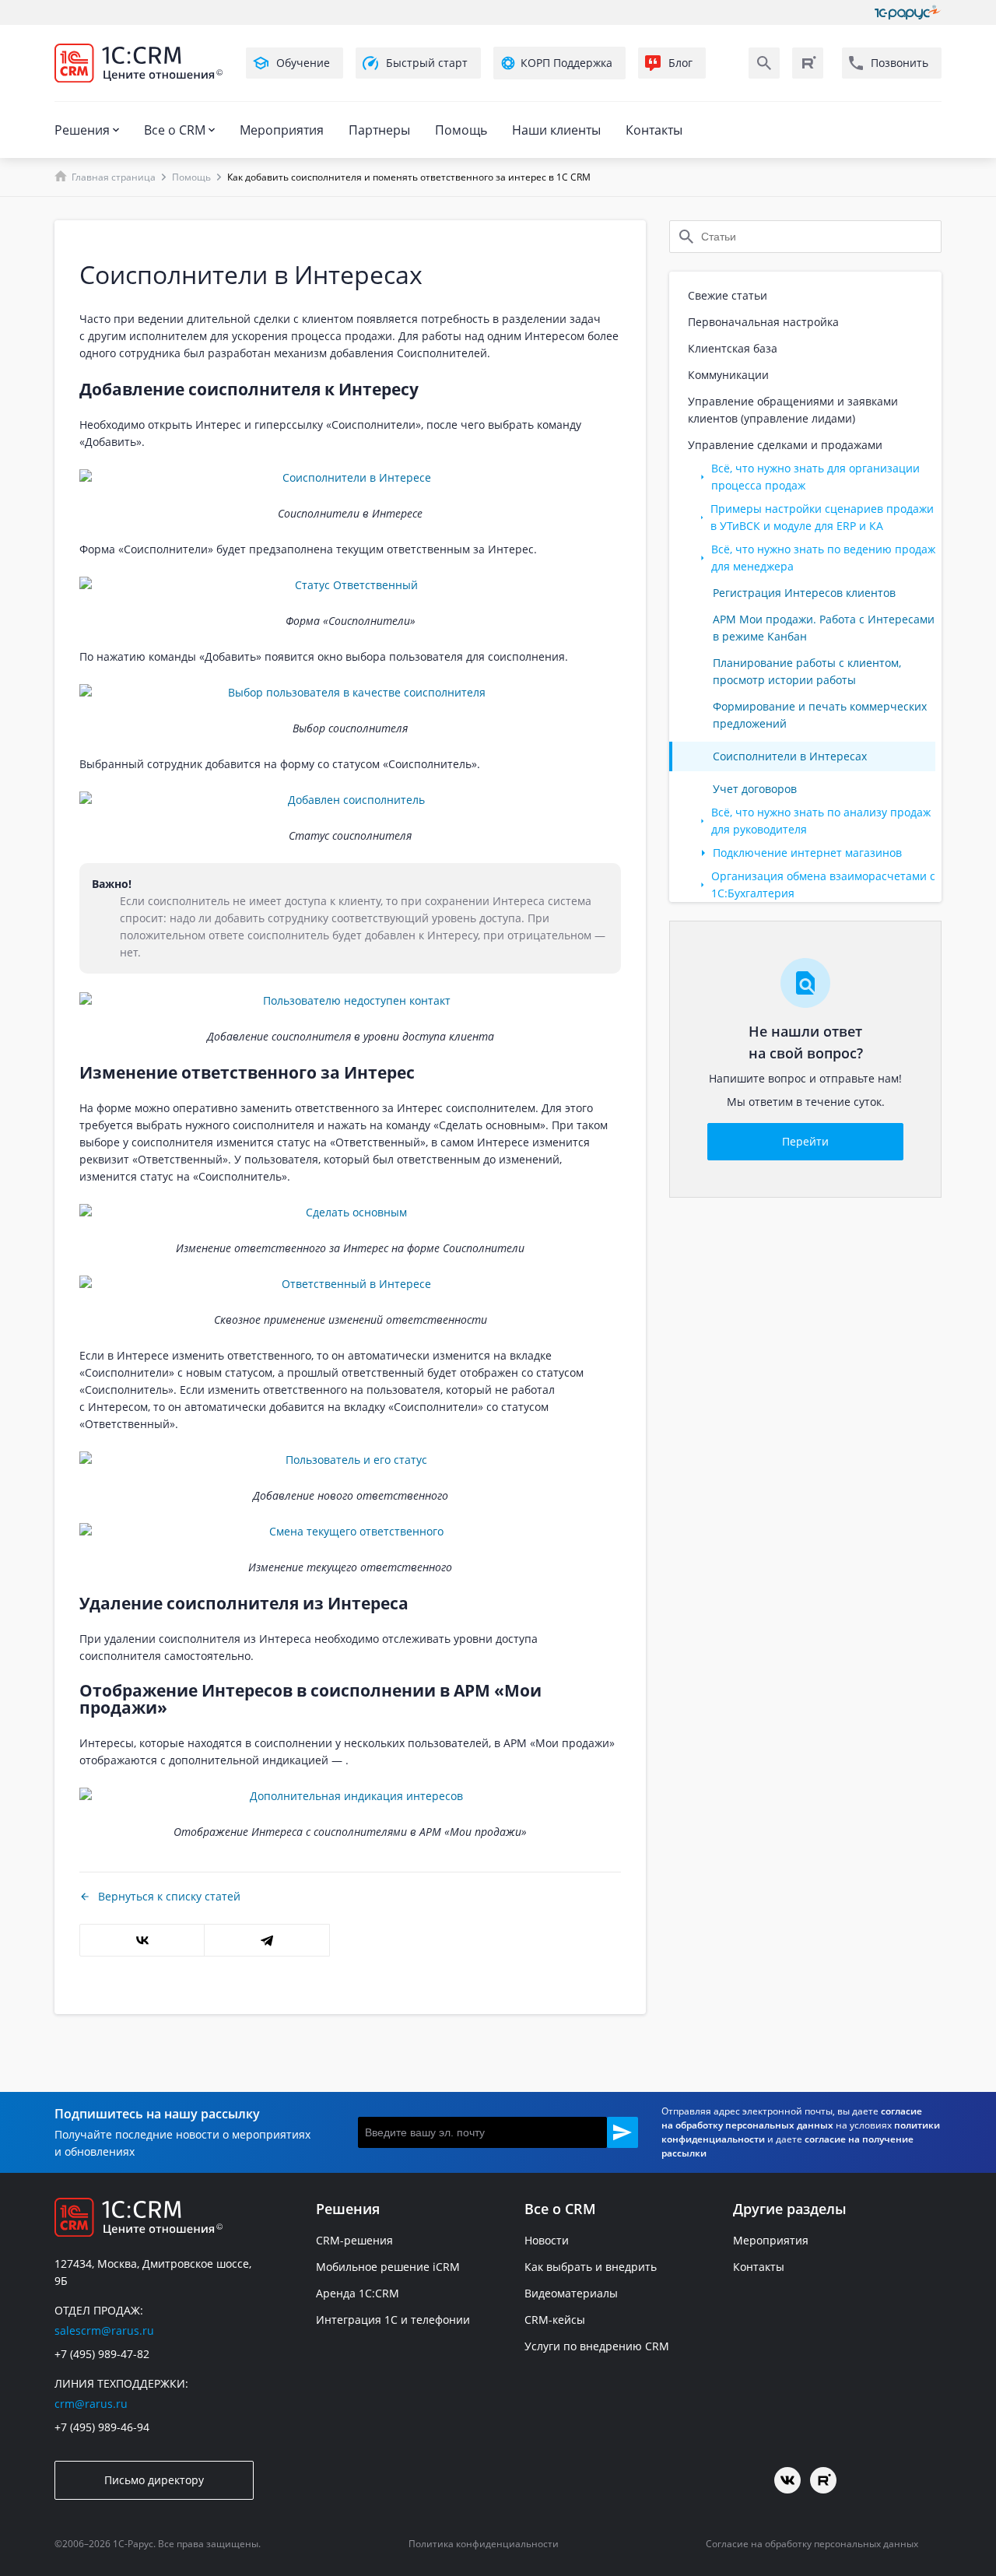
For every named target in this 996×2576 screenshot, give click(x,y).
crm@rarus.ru (91, 2404)
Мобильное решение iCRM (388, 2267)
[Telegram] (267, 1940)
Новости (547, 2240)
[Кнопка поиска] (764, 63)
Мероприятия (282, 130)
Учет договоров (755, 789)
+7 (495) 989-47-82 (102, 2354)
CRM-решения (354, 2240)
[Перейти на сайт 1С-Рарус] (908, 12)
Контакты (654, 130)
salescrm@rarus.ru (104, 2330)
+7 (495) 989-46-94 (102, 2427)
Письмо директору (154, 2480)
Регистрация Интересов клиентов (804, 593)
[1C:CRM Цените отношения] (139, 63)
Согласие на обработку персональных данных (812, 2544)
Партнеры (379, 130)
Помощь (461, 130)
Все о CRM (175, 130)
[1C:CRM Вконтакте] (787, 2480)
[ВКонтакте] (142, 1940)
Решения (82, 130)
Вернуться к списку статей (169, 1896)
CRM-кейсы (555, 2320)
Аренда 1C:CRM (358, 2293)
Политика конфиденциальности (484, 2544)
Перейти (805, 1141)
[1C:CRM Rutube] (808, 63)
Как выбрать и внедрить (591, 2267)
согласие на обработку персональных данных (792, 2118)
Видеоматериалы (571, 2293)
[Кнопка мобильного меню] (68, 92)
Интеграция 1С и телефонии (393, 2320)
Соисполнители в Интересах (790, 756)
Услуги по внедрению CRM (597, 2346)
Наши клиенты (556, 130)
